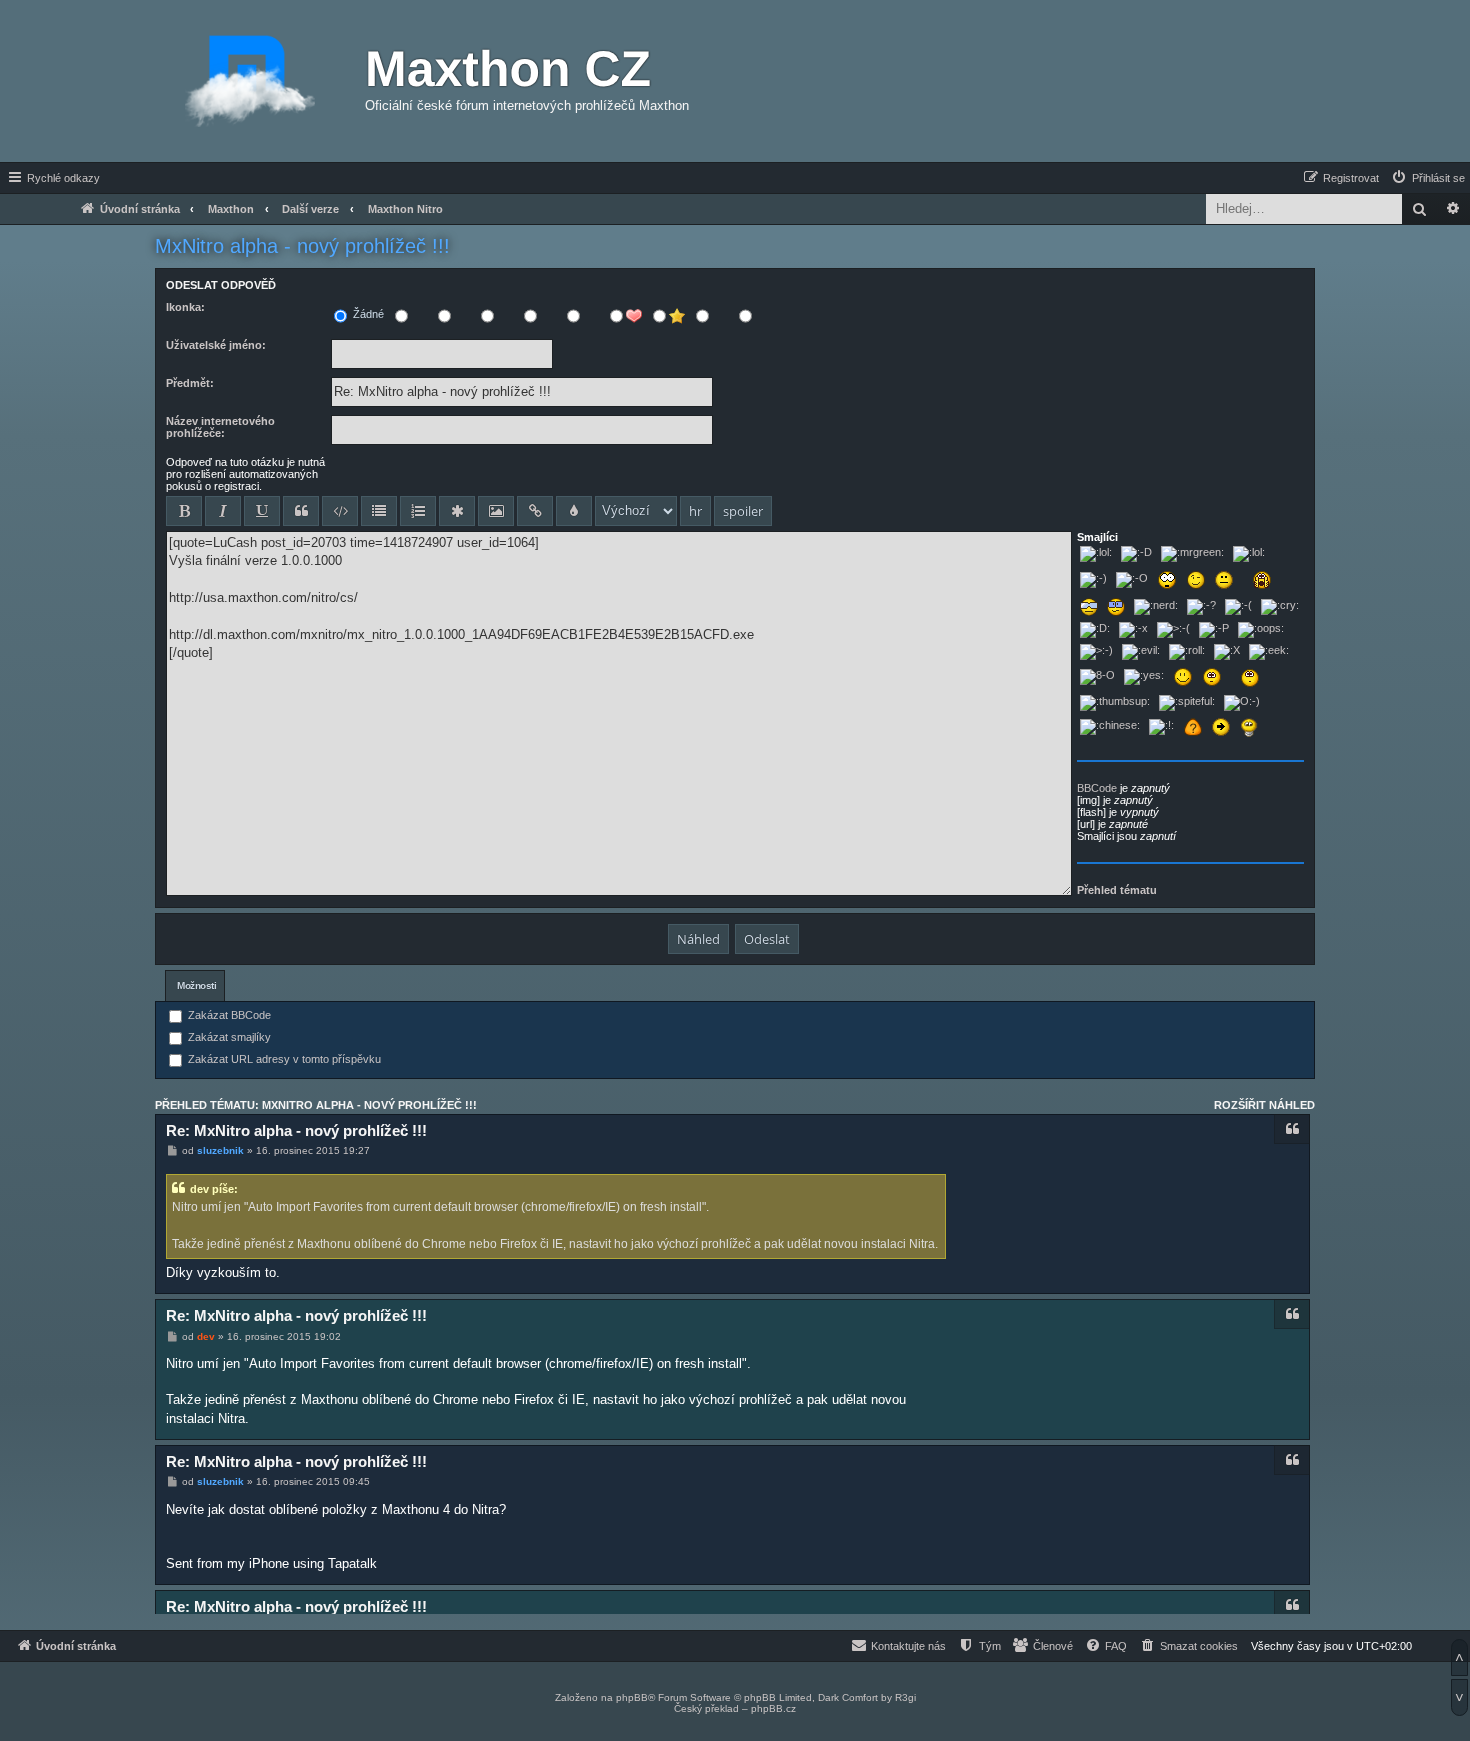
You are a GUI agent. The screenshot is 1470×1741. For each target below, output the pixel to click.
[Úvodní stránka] (250, 81)
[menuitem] (1427, 178)
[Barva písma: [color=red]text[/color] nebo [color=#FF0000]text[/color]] (574, 511)
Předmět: (190, 383)
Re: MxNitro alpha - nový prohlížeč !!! (296, 1130)
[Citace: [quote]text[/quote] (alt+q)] (301, 511)
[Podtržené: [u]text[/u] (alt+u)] (262, 511)
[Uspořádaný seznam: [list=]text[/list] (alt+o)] (418, 511)
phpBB (632, 1697)
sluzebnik (220, 1150)
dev (206, 1336)
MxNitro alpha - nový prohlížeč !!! (302, 246)
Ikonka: (185, 307)
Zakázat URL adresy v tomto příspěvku (283, 1059)
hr (695, 511)
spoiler (743, 511)
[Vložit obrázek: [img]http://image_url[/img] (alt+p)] (496, 511)
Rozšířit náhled (1264, 1105)
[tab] (195, 985)
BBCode (1097, 788)
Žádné (367, 314)
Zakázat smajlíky (228, 1037)
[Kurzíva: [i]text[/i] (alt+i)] (223, 511)
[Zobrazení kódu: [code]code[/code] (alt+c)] (340, 511)
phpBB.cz (773, 1708)
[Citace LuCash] (1292, 1605)
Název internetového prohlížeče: (220, 427)
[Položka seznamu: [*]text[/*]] (457, 511)
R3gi (905, 1697)
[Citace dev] (1292, 1314)
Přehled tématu (1117, 890)
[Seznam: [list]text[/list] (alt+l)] (379, 511)
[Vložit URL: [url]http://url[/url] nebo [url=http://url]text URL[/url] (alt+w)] (535, 511)
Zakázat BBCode (228, 1015)
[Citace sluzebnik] (1292, 1129)
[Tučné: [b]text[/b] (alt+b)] (184, 511)
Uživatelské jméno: (216, 345)
